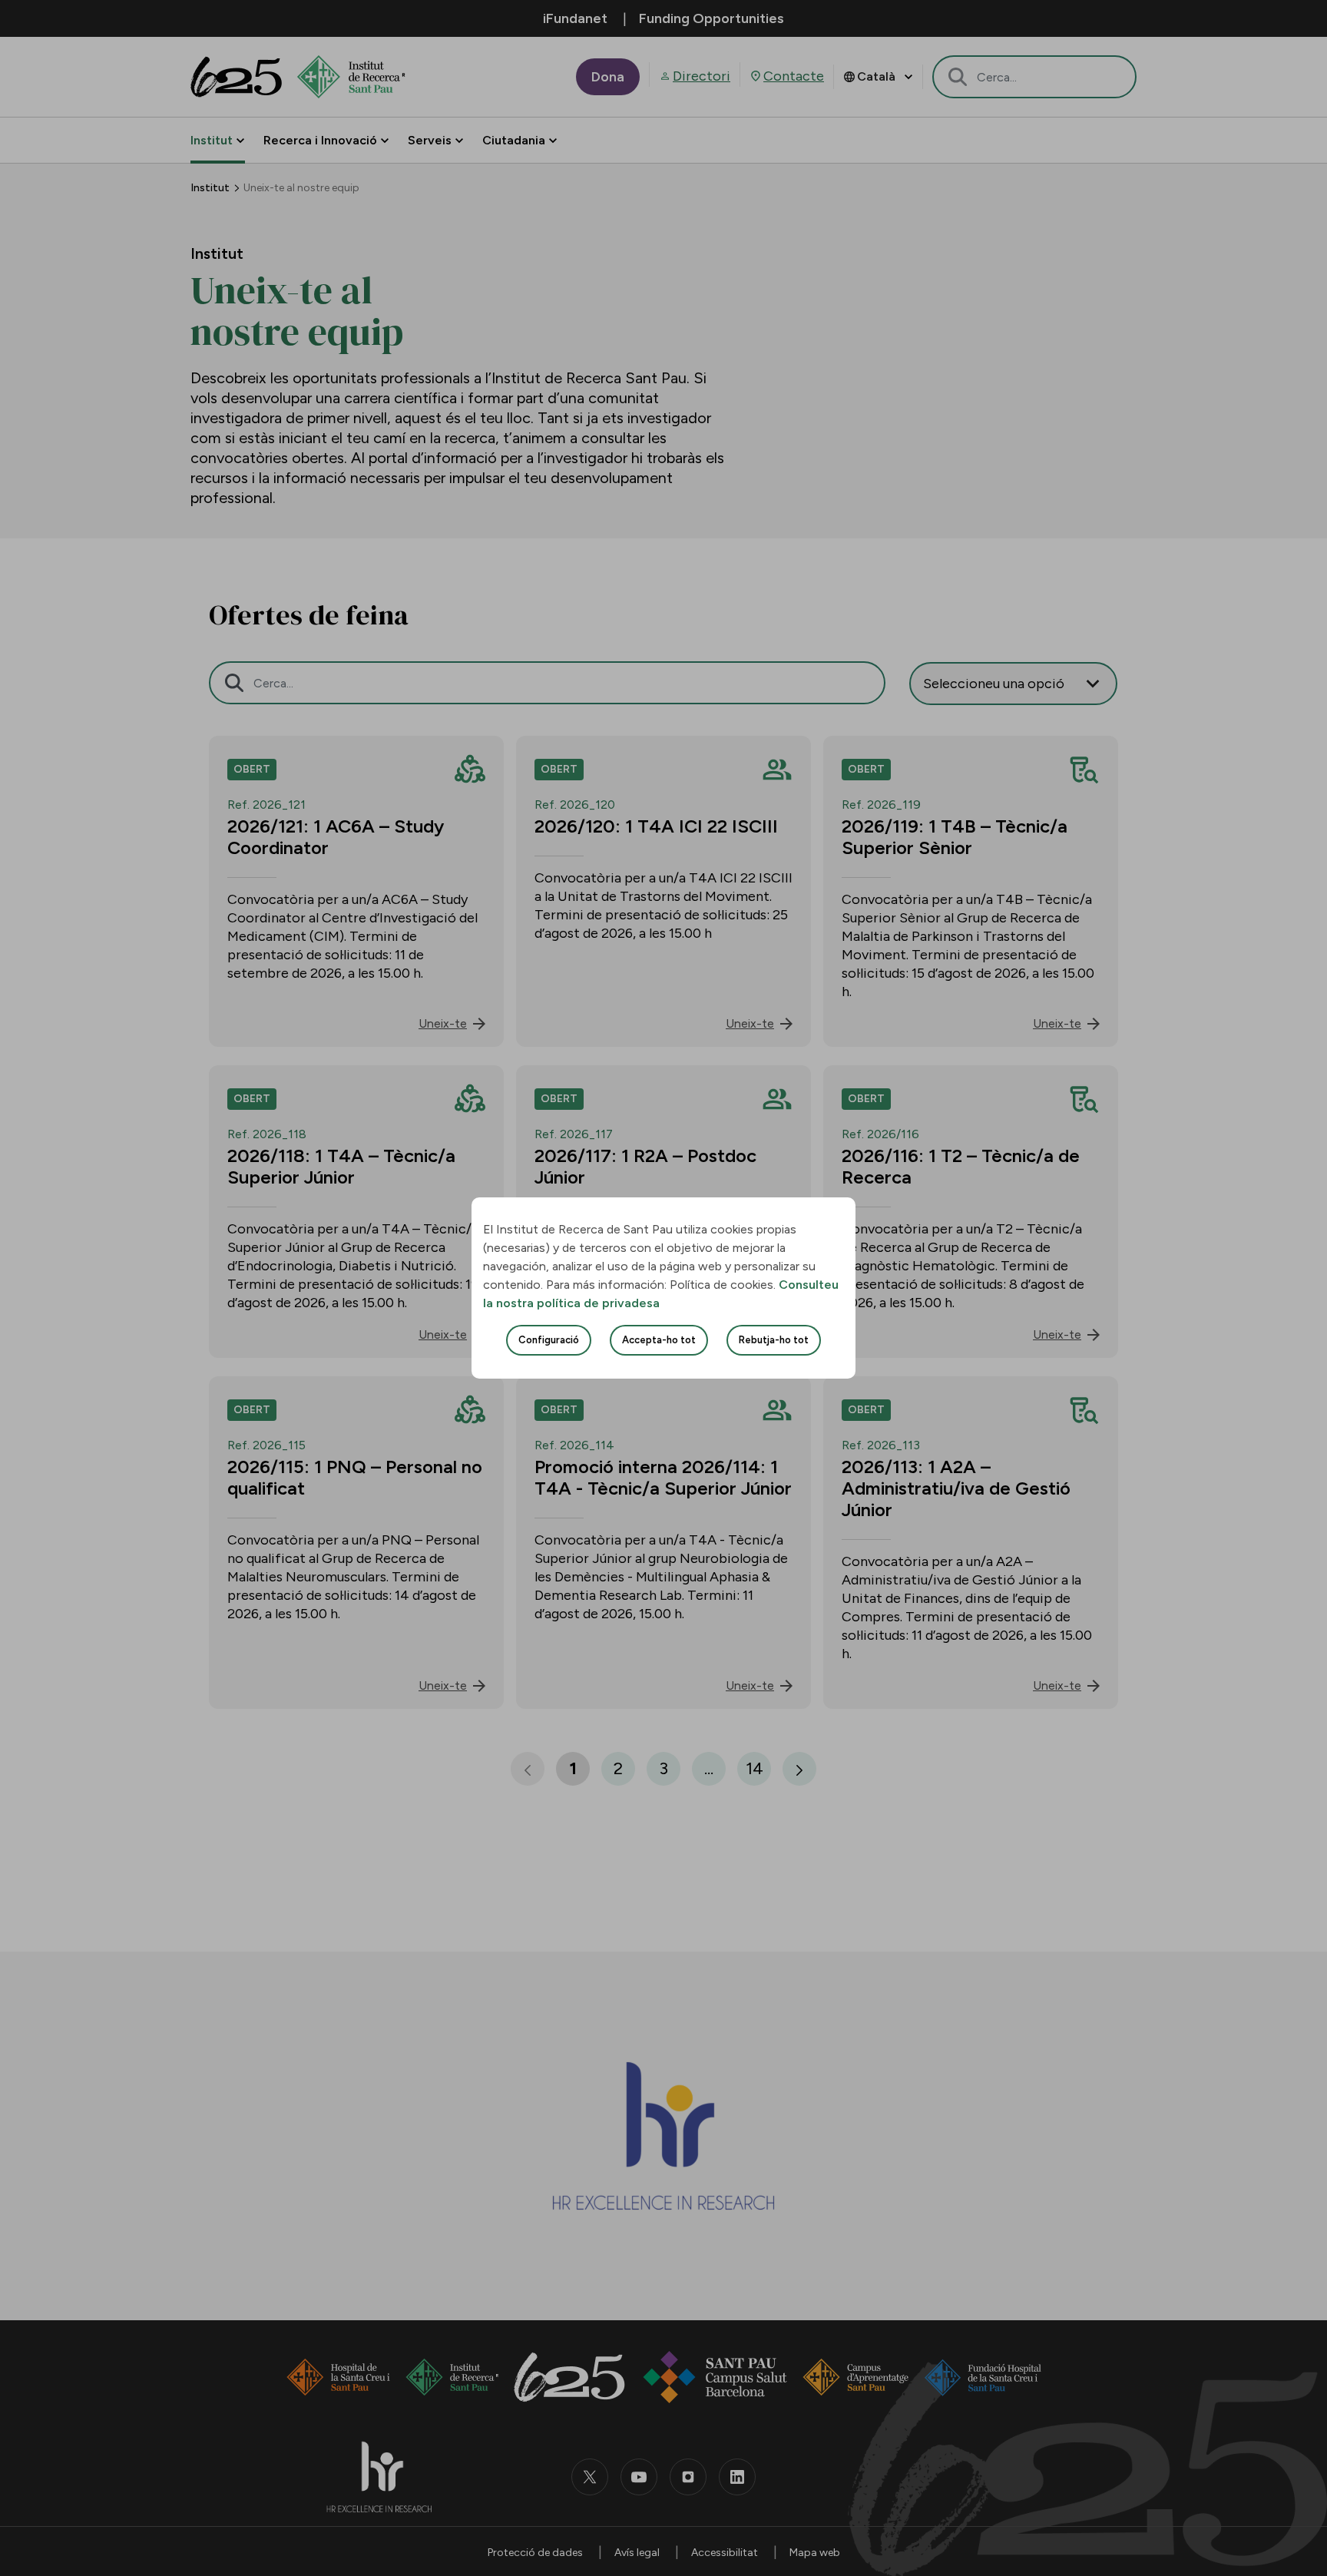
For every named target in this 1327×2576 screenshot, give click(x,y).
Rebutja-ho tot (774, 1340)
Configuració (549, 1340)
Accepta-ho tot (659, 1340)
